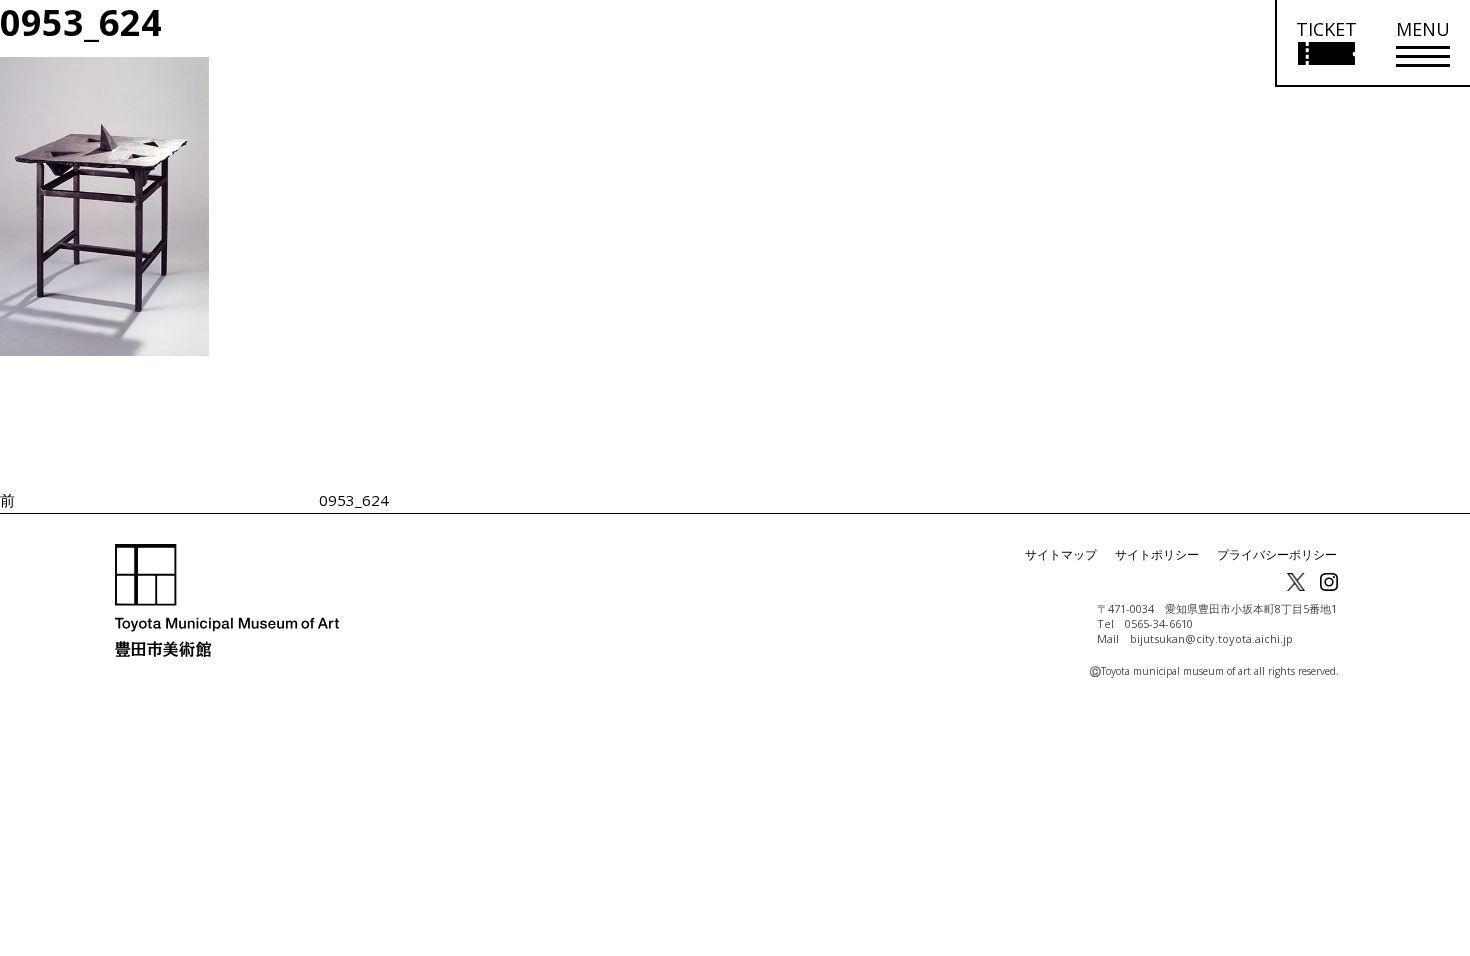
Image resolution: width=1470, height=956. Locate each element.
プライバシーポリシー (1277, 554)
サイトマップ (1061, 554)
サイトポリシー (1157, 554)
